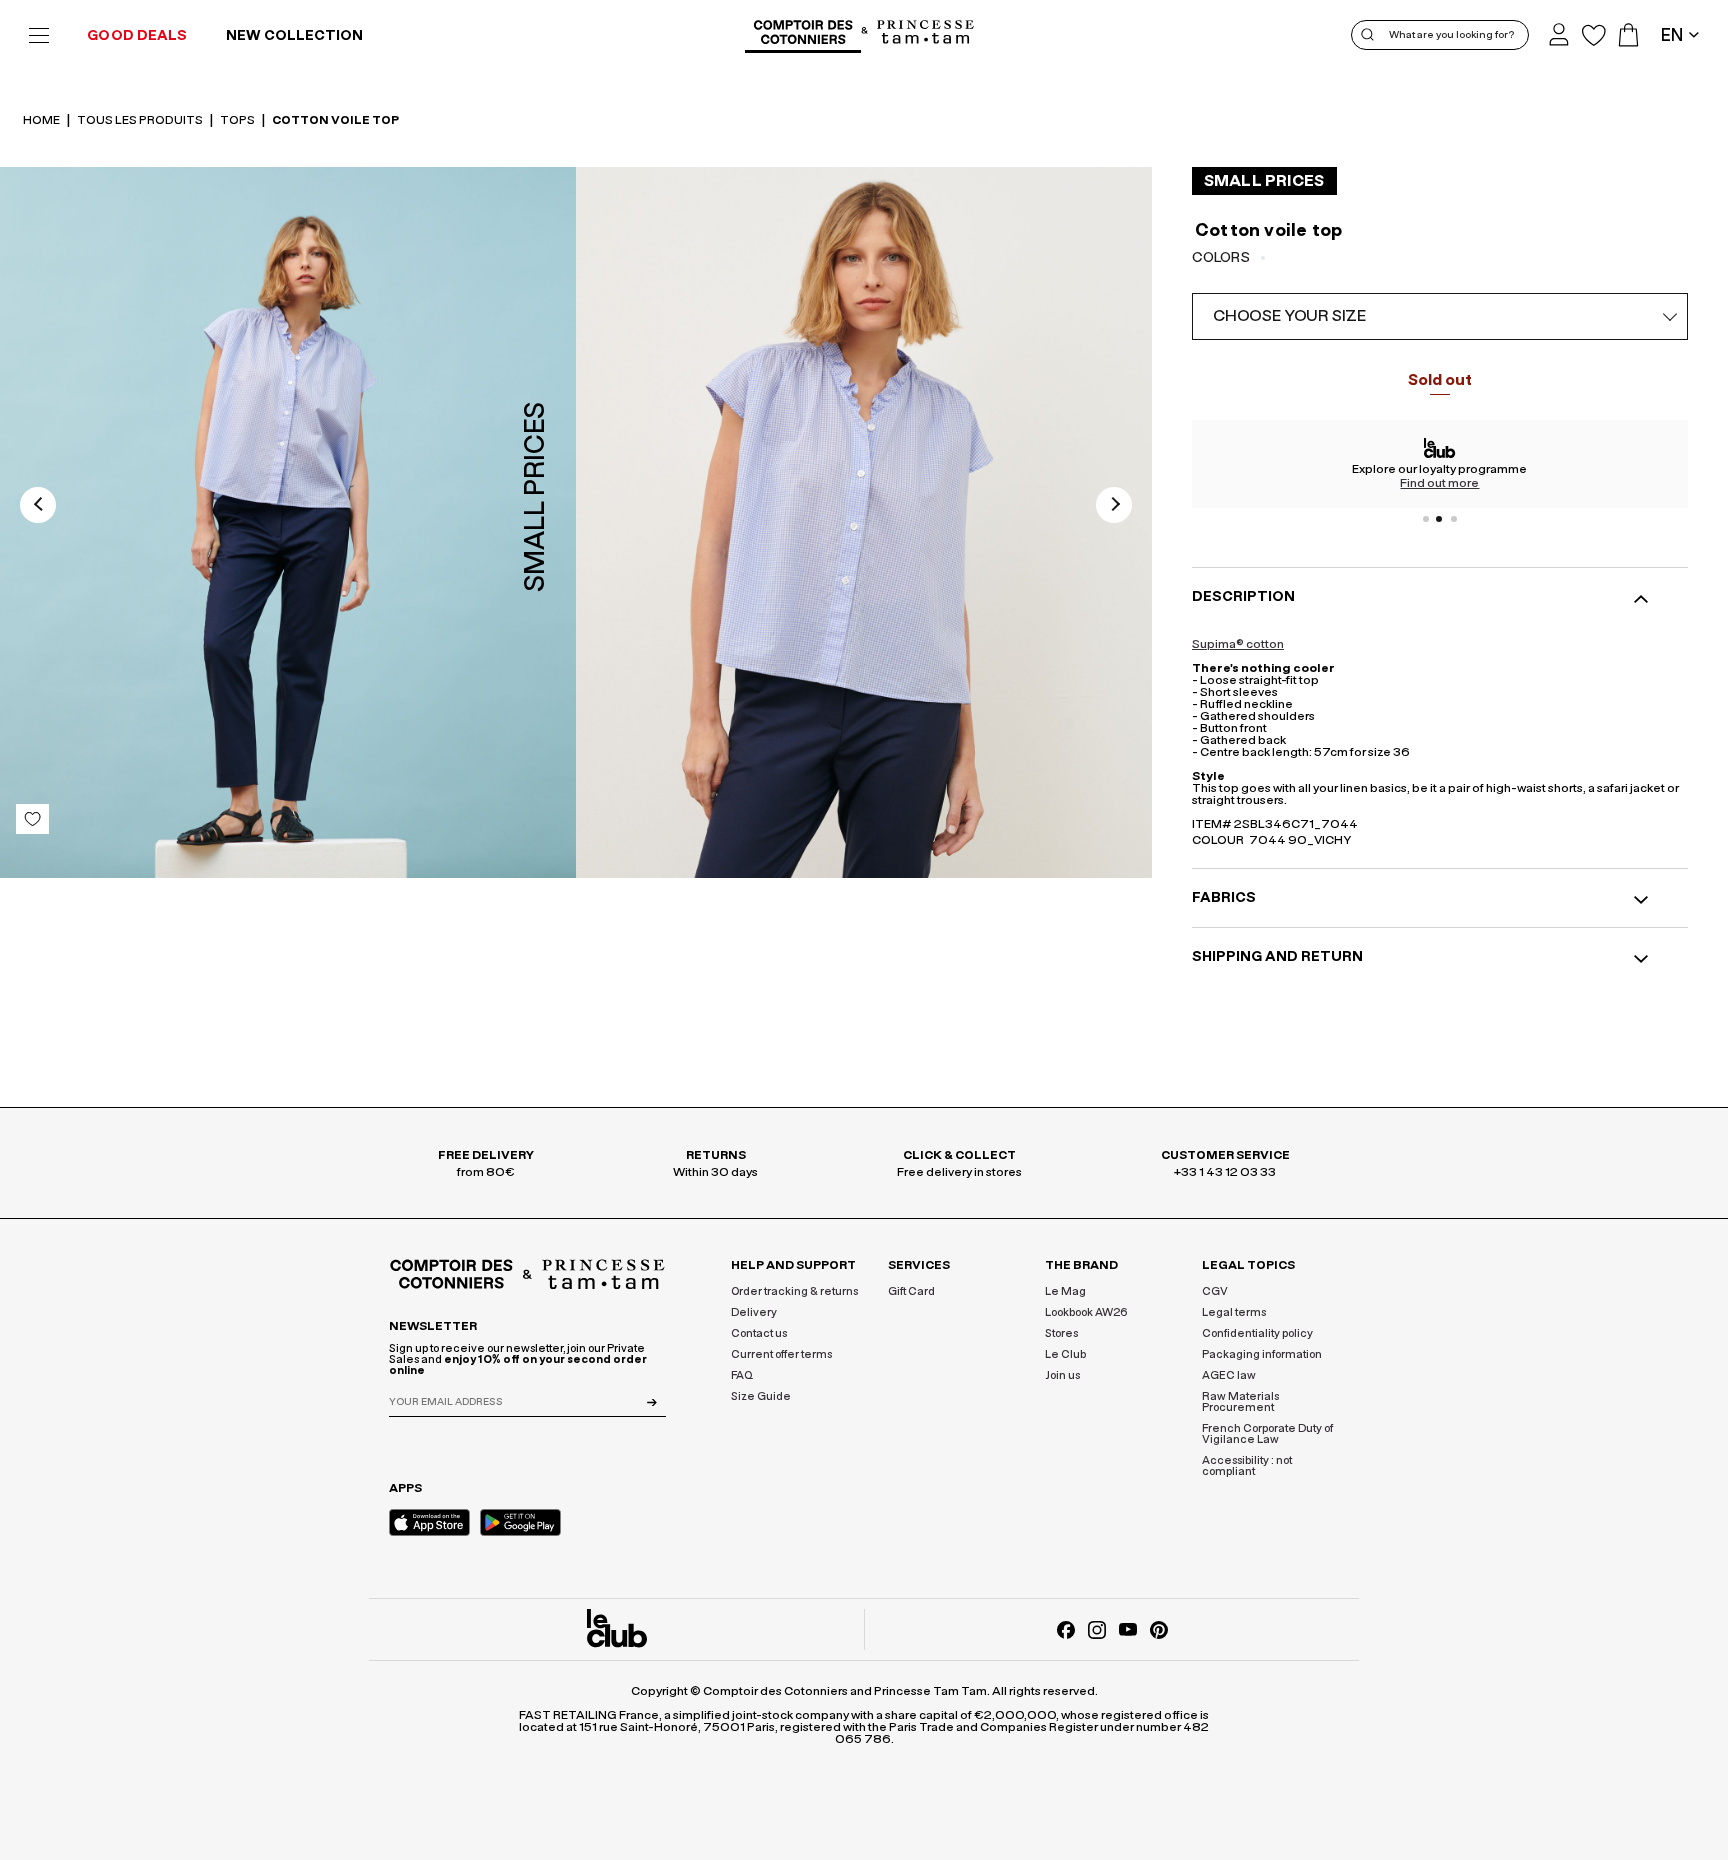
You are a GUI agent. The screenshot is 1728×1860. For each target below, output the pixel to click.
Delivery (754, 1312)
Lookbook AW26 (1086, 1312)
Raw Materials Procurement (1240, 1402)
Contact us (759, 1333)
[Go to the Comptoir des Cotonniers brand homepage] (803, 35)
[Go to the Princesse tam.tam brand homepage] (926, 33)
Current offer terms (781, 1354)
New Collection (294, 36)
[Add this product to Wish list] (32, 819)
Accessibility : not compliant (1247, 1466)
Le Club (1065, 1354)
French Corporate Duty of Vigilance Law (1267, 1434)
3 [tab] (1454, 519)
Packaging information (1262, 1354)
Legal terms (1234, 1312)
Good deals (137, 36)
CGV (1215, 1291)
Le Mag (1065, 1291)
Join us (1062, 1375)
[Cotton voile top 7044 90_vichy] (864, 522)
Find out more (1439, 483)
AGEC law (1229, 1375)
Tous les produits (141, 120)
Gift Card (911, 1291)
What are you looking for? (1451, 35)
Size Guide (761, 1396)
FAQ (742, 1375)
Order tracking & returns (794, 1291)
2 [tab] (1440, 519)
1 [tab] (1426, 519)
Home (42, 120)
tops (238, 120)
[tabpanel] (1440, 464)
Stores (1061, 1333)
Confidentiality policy (1257, 1333)
